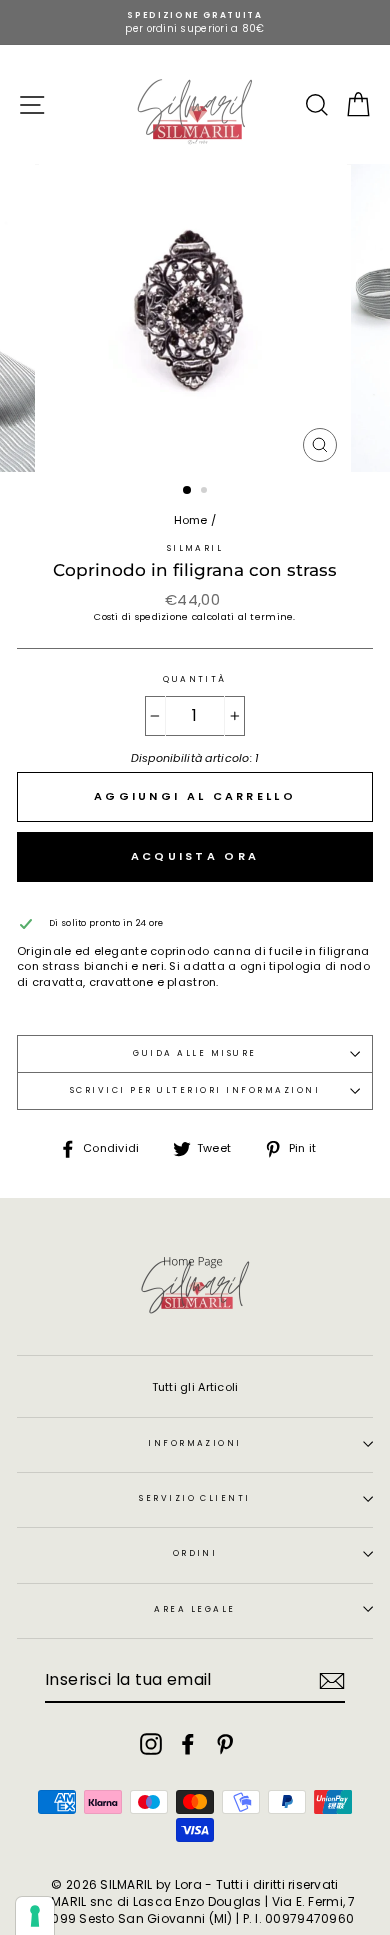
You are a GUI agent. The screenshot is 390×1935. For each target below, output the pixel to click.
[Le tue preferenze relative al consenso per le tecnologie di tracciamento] (35, 1916)
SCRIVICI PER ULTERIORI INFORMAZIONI (195, 1090)
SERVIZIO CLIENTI (195, 1498)
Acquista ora (195, 856)
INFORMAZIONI (195, 1443)
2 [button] (206, 492)
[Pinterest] (225, 1744)
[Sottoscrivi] (332, 1681)
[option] (195, 22)
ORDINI (195, 1553)
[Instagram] (151, 1744)
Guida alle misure (194, 1053)
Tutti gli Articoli (195, 1387)
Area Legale (194, 1609)
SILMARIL (195, 548)
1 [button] (188, 491)
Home (191, 520)
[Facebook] (188, 1744)
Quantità (195, 679)
